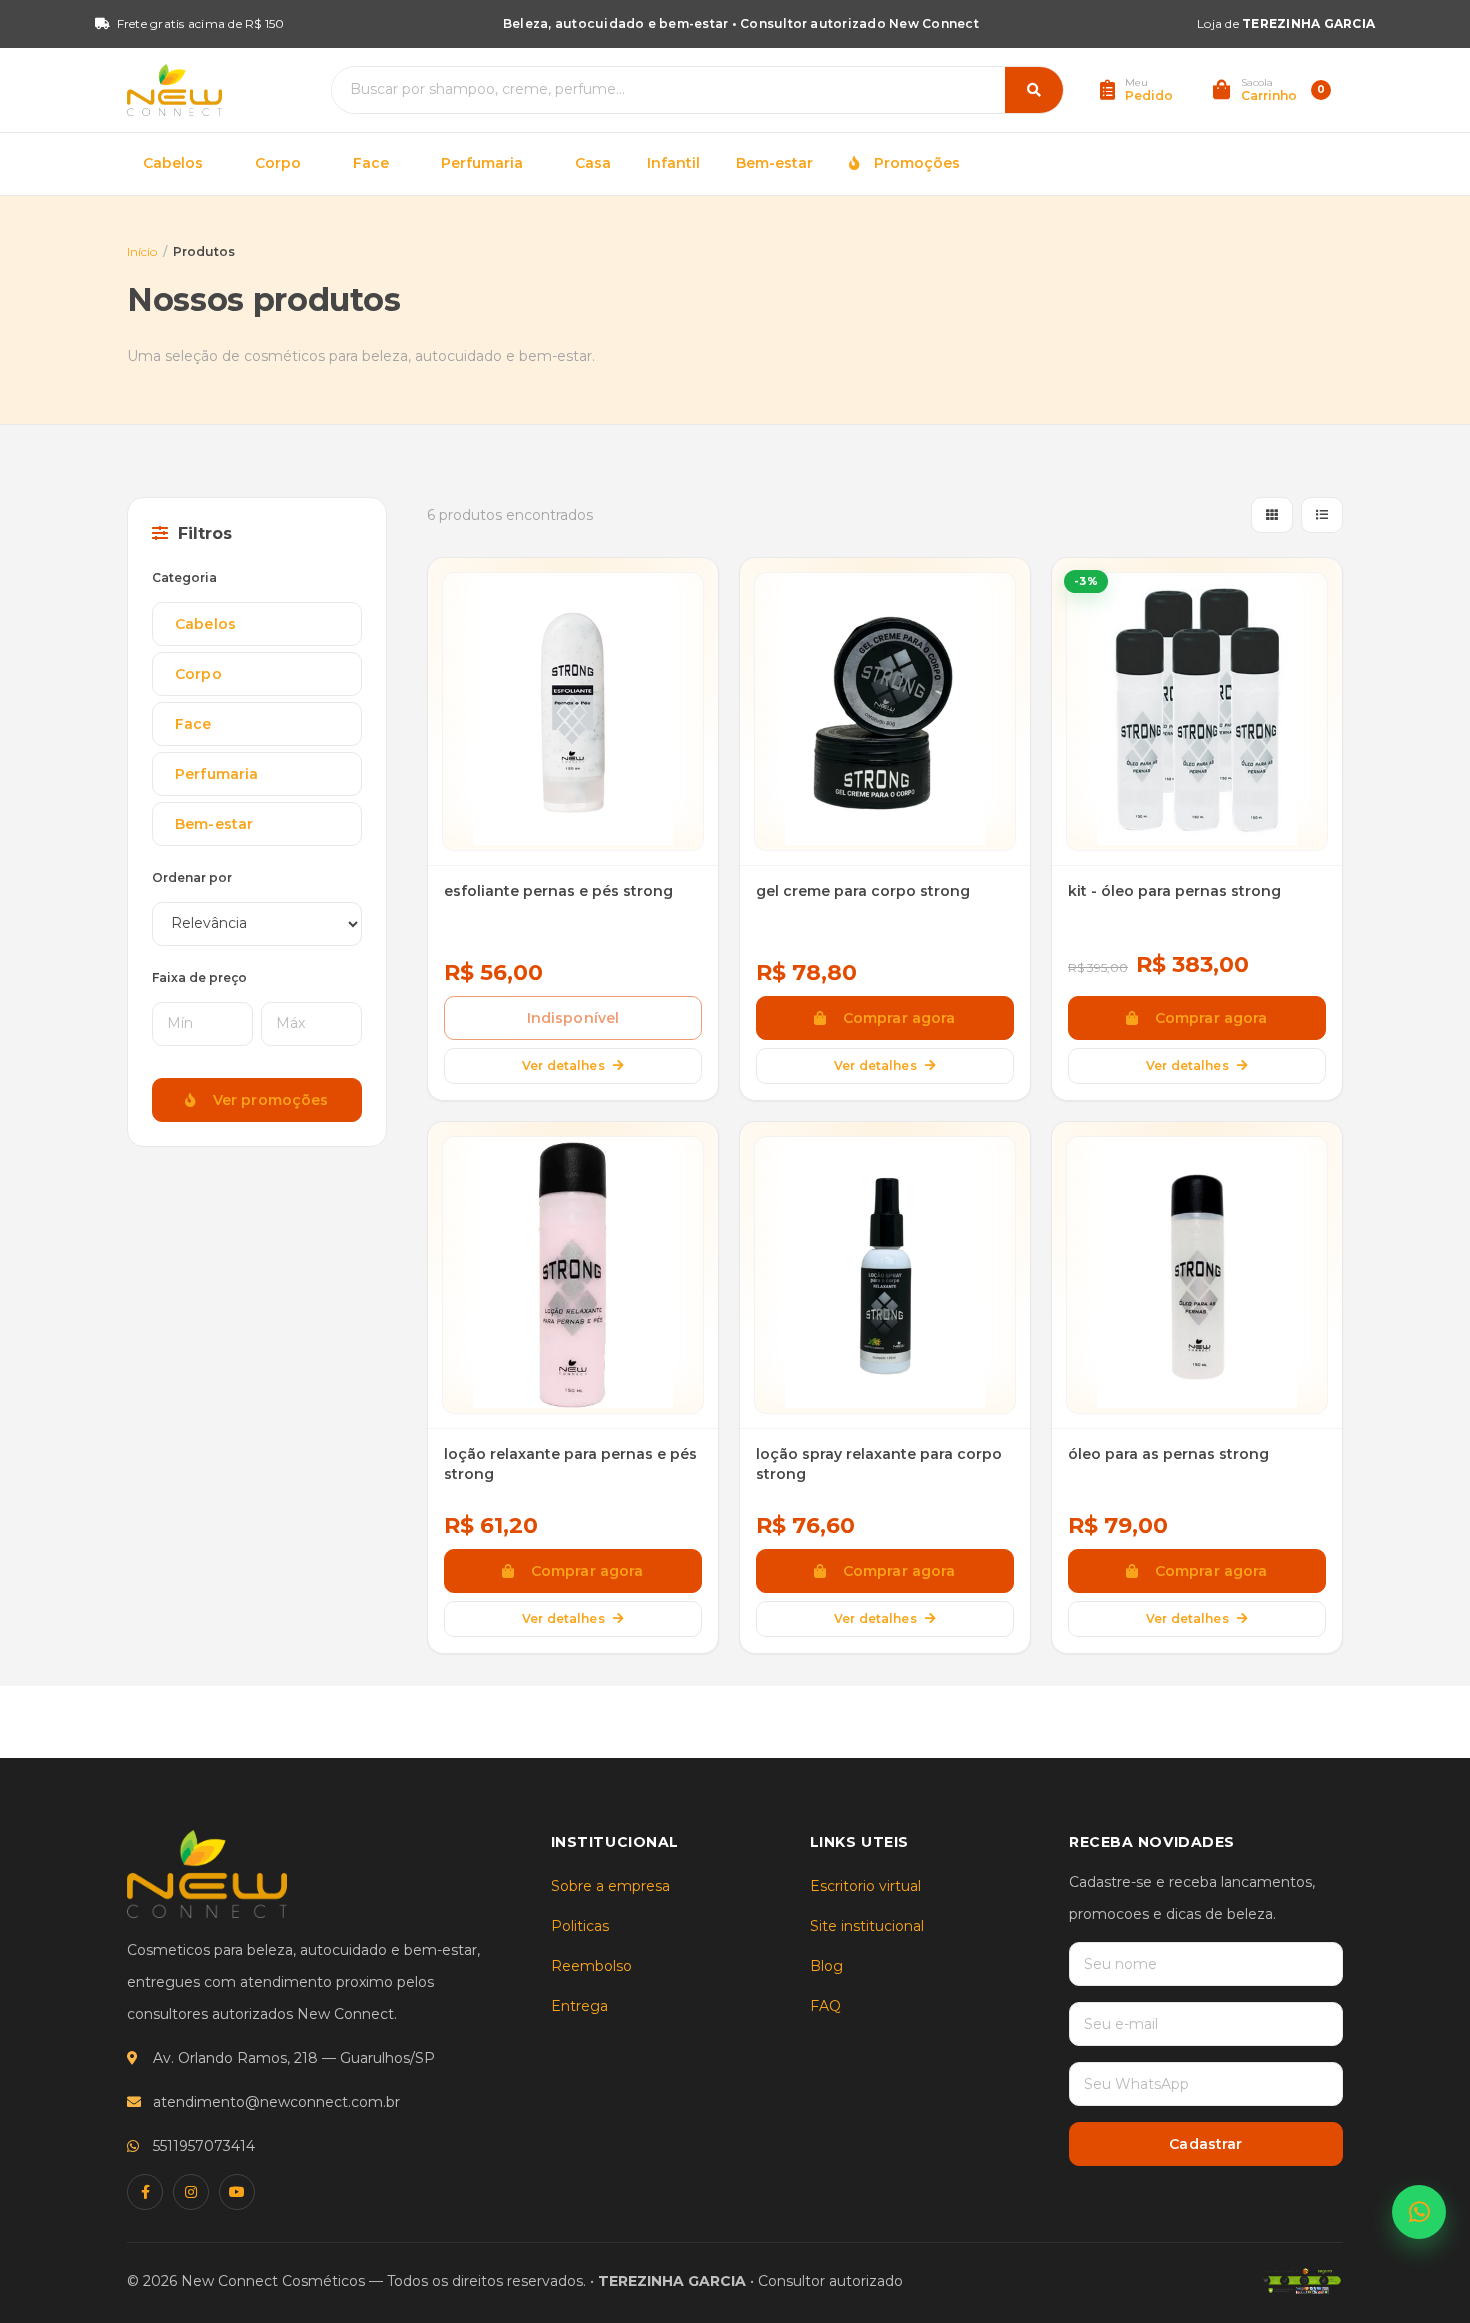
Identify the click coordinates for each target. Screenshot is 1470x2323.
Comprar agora (895, 1018)
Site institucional (867, 1926)
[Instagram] (191, 2192)
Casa (593, 163)
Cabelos (173, 163)
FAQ (825, 2006)
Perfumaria (482, 163)
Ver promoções (267, 1100)
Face (371, 163)
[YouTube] (237, 2192)
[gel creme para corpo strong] (885, 712)
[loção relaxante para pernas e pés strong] (573, 1276)
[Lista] (1322, 515)
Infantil (673, 163)
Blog (826, 1966)
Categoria (184, 577)
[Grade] (1272, 515)
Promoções (913, 163)
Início (142, 251)
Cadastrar (1205, 2144)
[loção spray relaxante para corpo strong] (885, 1276)
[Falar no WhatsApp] (1419, 2212)
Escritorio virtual (865, 1886)
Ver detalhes (563, 1065)
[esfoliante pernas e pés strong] (573, 712)
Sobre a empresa (610, 1886)
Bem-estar (774, 163)
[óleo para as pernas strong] (1197, 1276)
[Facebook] (145, 2192)
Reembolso (591, 1966)
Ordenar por (192, 877)
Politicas (580, 1926)
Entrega (579, 2006)
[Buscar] (1034, 90)
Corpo (278, 163)
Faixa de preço (199, 977)
